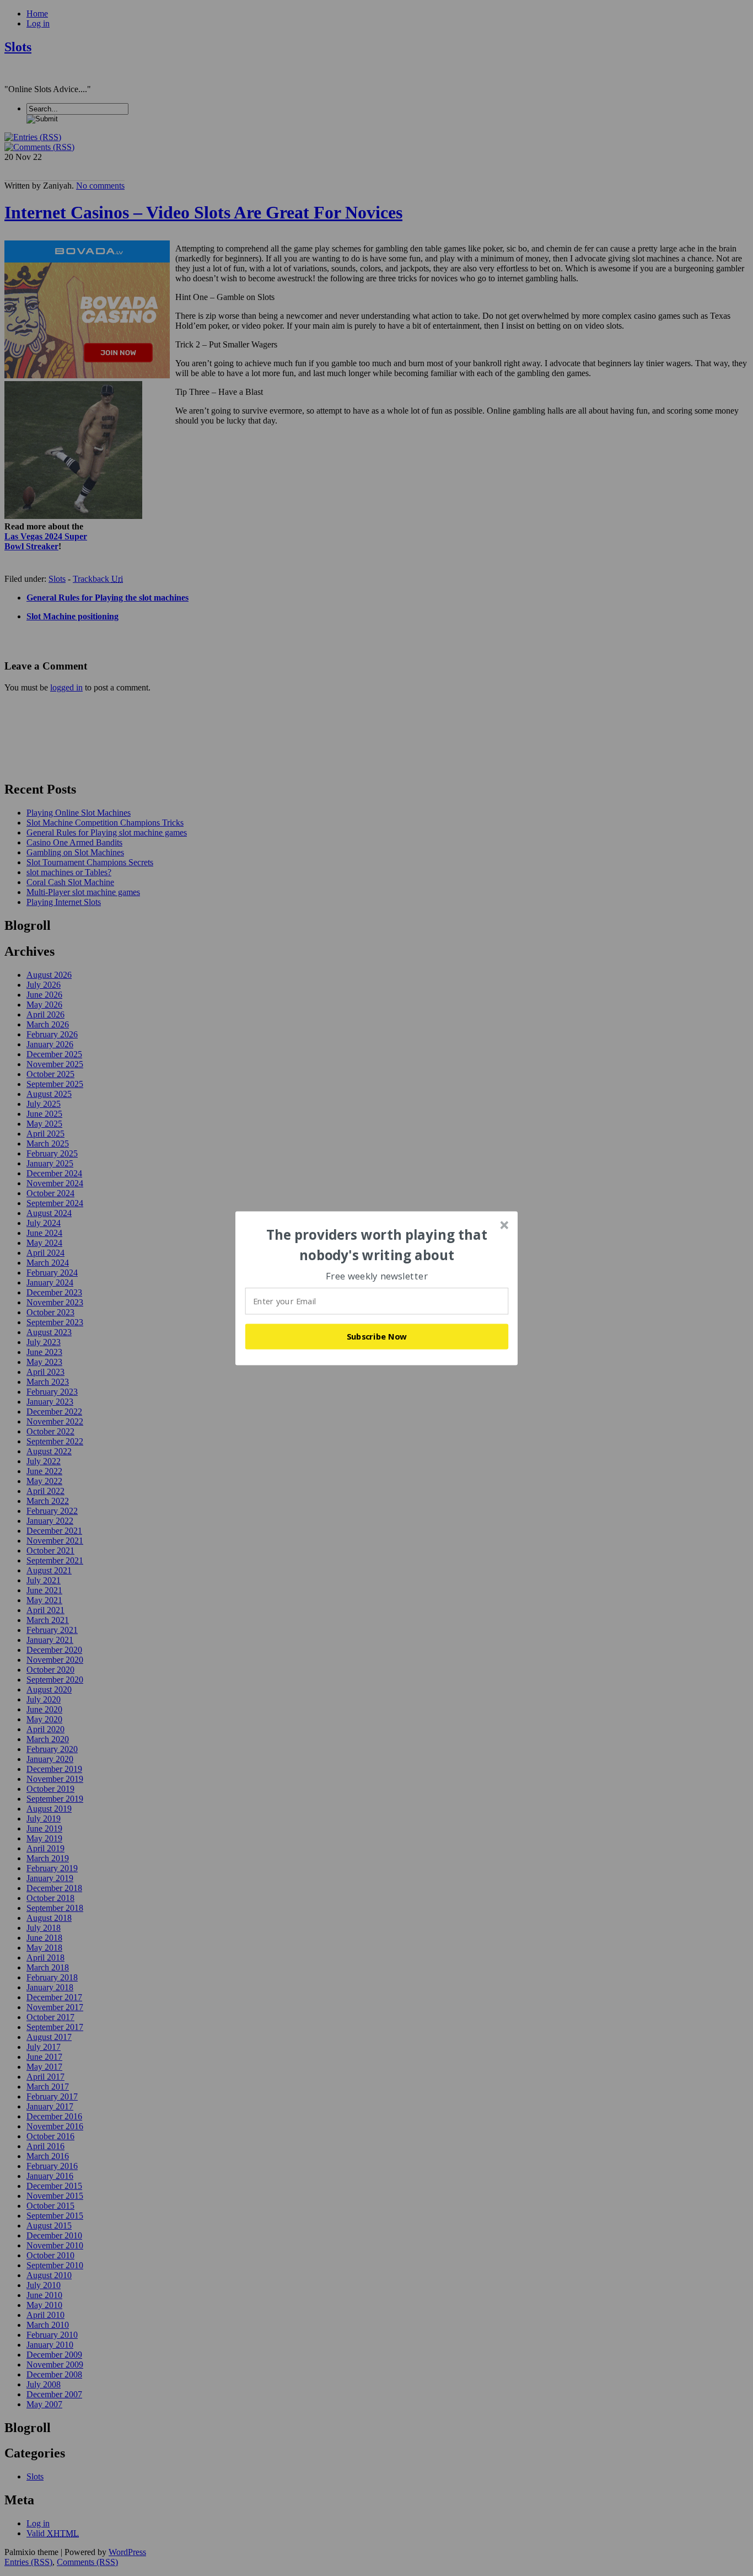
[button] (377, 1245)
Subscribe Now (377, 1336)
